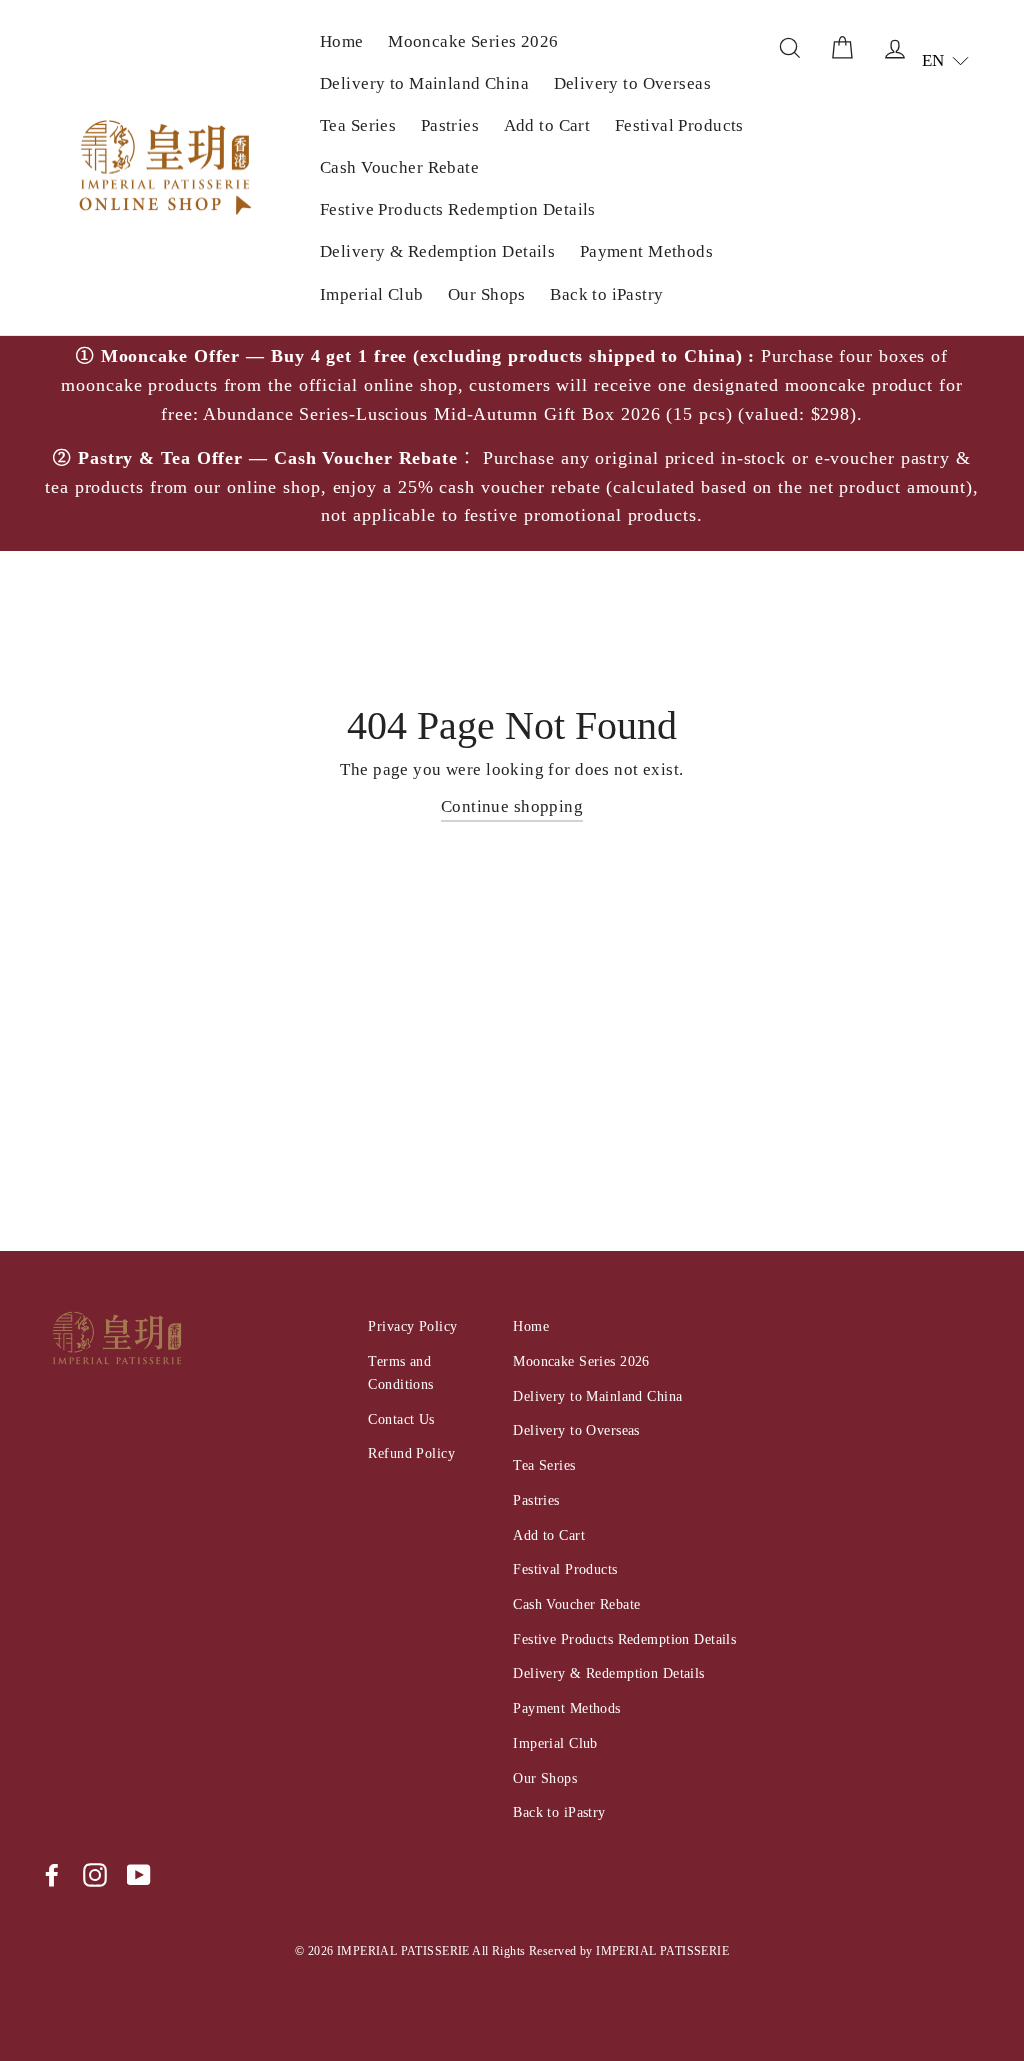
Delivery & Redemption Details (437, 251)
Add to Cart (547, 125)
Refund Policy (411, 1453)
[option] (512, 443)
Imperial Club (372, 294)
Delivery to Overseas (633, 83)
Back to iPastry (606, 294)
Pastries (450, 125)
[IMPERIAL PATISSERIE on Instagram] (95, 1874)
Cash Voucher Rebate (399, 167)
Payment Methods (646, 251)
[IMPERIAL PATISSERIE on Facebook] (52, 1874)
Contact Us (401, 1419)
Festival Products (679, 125)
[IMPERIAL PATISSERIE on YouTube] (139, 1874)
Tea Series (358, 125)
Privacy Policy (412, 1326)
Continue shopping (512, 806)
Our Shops (487, 294)
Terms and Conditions (400, 1372)
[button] (945, 60)
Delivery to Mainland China (424, 83)
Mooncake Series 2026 (473, 41)
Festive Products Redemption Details (458, 209)
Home (342, 41)
